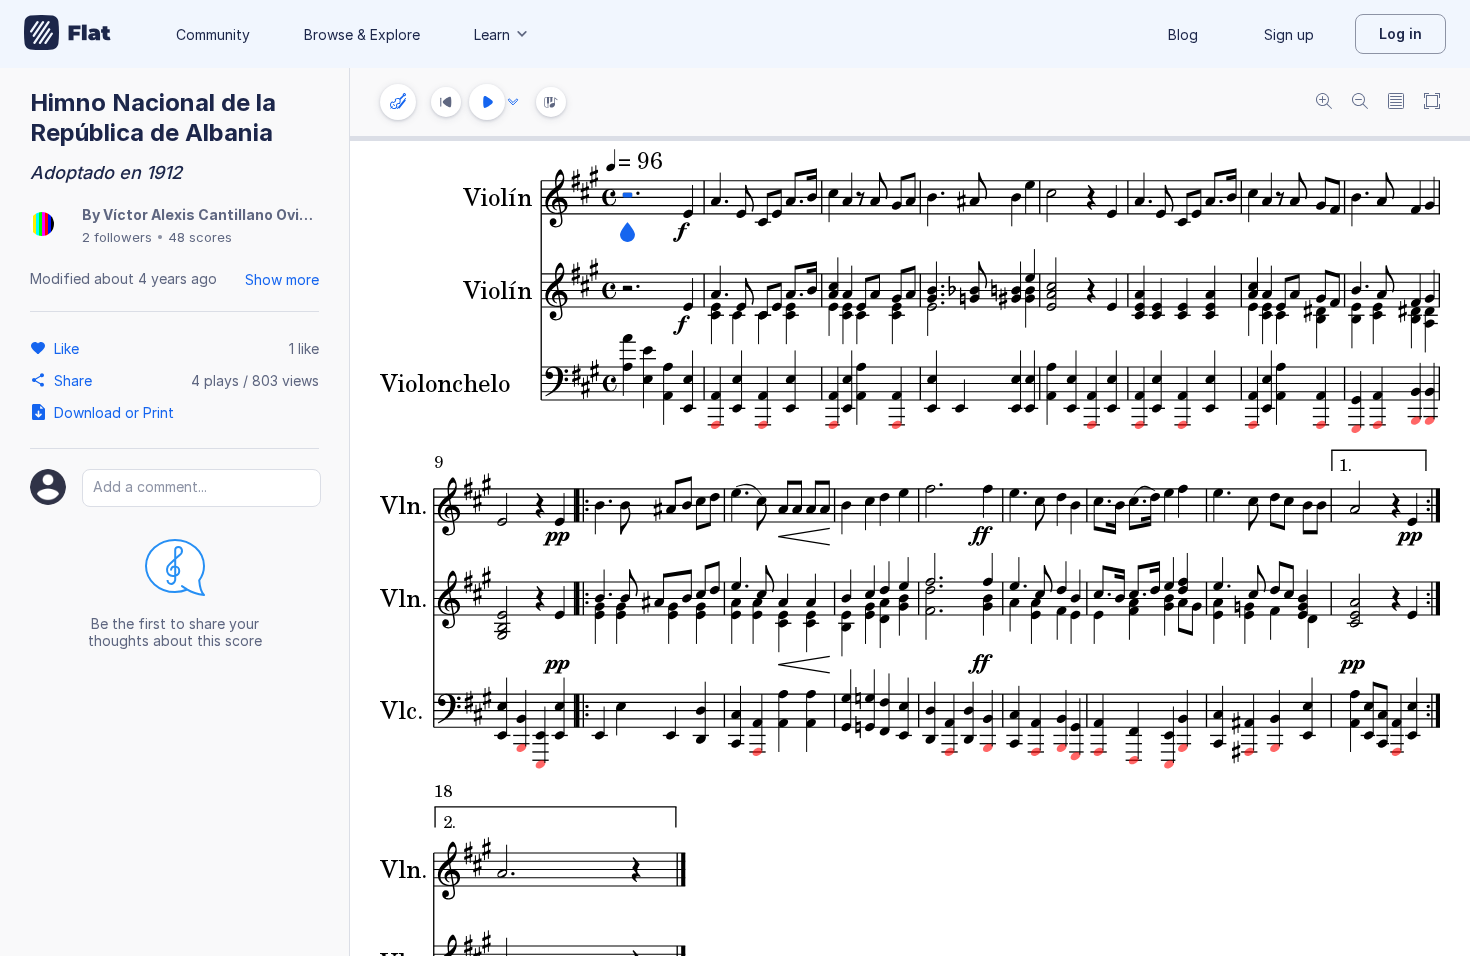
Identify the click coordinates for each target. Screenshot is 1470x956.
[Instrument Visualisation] (551, 102)
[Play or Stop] (487, 102)
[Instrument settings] (398, 102)
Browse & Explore (362, 34)
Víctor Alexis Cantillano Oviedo (214, 214)
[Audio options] (513, 102)
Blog (1183, 34)
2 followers (117, 237)
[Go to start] (446, 102)
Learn (492, 34)
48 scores (200, 237)
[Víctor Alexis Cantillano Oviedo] (42, 225)
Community (213, 34)
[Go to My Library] (67, 34)
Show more (282, 279)
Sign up (1289, 34)
